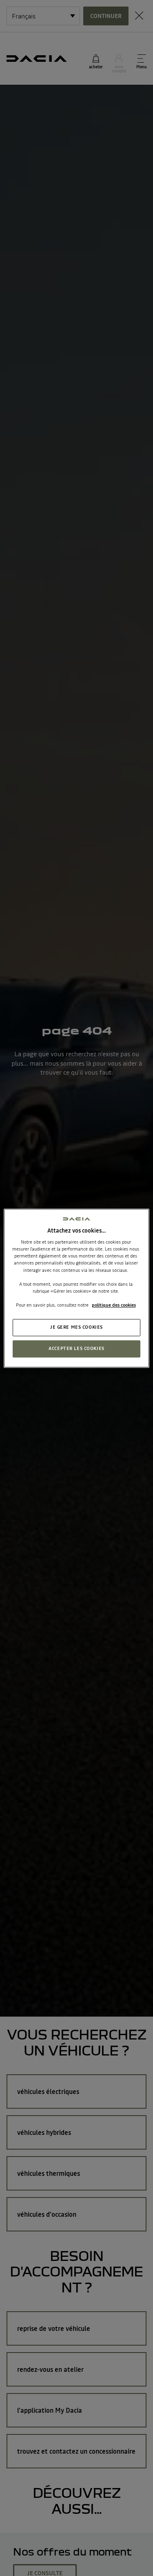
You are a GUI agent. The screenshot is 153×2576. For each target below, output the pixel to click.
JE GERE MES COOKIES (76, 1327)
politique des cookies (114, 1305)
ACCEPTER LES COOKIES (76, 1348)
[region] (76, 1288)
